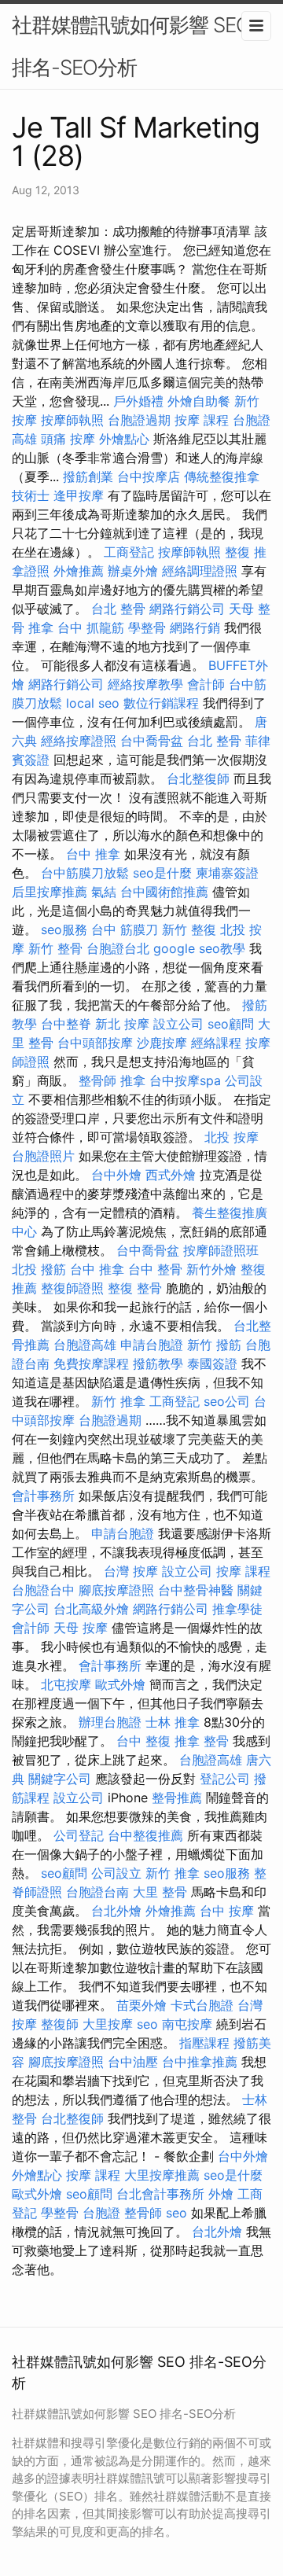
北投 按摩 (232, 1137)
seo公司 (227, 1401)
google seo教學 (199, 948)
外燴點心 (124, 439)
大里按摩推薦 (162, 2175)
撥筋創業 (88, 477)
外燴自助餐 (199, 401)
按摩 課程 (202, 420)
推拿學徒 (237, 1609)
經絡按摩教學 (145, 684)
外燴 (221, 2194)
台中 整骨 (155, 1269)
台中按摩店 (149, 477)
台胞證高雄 (85, 1345)
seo (147, 2024)
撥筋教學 (158, 1363)
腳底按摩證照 (116, 1590)
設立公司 (178, 1024)
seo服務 (64, 929)
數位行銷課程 (161, 703)
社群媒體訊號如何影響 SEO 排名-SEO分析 (131, 46)
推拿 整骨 (202, 1741)
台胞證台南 (97, 1892)
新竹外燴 (211, 1269)
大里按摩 (108, 2024)
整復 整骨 (135, 1288)
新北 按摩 (122, 1024)
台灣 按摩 (131, 1571)
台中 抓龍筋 (91, 627)
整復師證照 (72, 1288)
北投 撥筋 (39, 1269)
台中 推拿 (93, 854)
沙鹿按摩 (162, 1043)
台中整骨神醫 (196, 1590)
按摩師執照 (72, 420)
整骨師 (97, 1080)
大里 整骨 (160, 1892)
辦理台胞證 (110, 1722)
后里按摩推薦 (50, 892)
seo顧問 (231, 1024)
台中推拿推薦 (200, 2062)
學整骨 (147, 627)
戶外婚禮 (138, 401)
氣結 (104, 892)
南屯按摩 (187, 2024)
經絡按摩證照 (79, 741)
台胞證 (101, 2213)
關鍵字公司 (60, 1779)
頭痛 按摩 (68, 439)
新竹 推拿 (118, 1401)
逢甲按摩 (79, 495)
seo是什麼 (162, 873)
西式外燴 (171, 1175)
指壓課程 (204, 2043)
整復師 (60, 2024)
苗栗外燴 (141, 2005)
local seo (93, 703)
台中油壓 (133, 2062)
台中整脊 (66, 1024)
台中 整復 (143, 1741)
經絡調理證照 (200, 571)
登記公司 (225, 1779)
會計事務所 (43, 1496)
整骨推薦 (177, 1798)
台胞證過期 (139, 420)
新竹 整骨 (55, 948)
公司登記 (79, 1835)
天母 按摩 (81, 1628)
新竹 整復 (189, 929)
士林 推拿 (173, 1722)
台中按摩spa (185, 1080)
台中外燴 (116, 1175)
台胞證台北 (118, 948)
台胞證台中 (43, 1590)
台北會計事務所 (160, 2194)
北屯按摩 (66, 1684)
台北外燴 (116, 1911)
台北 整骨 (118, 609)
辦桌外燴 (133, 571)
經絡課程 (216, 1043)
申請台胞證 (152, 1345)
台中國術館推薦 (164, 892)
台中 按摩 (227, 1911)
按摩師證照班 (221, 1250)
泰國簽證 (212, 1363)
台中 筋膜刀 (125, 929)
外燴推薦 (79, 571)
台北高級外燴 (91, 1609)
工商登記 (129, 552)
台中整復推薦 (145, 1835)
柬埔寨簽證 (227, 873)
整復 (237, 552)
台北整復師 (198, 778)
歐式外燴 (120, 1684)
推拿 (41, 627)
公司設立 (116, 1873)
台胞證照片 (43, 1156)
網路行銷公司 (187, 609)
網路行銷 (195, 627)
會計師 (206, 684)
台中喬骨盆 (152, 741)
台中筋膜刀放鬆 (85, 873)
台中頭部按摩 (95, 1043)
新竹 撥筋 (214, 1345)
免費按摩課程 (91, 1363)
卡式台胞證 (202, 2005)
